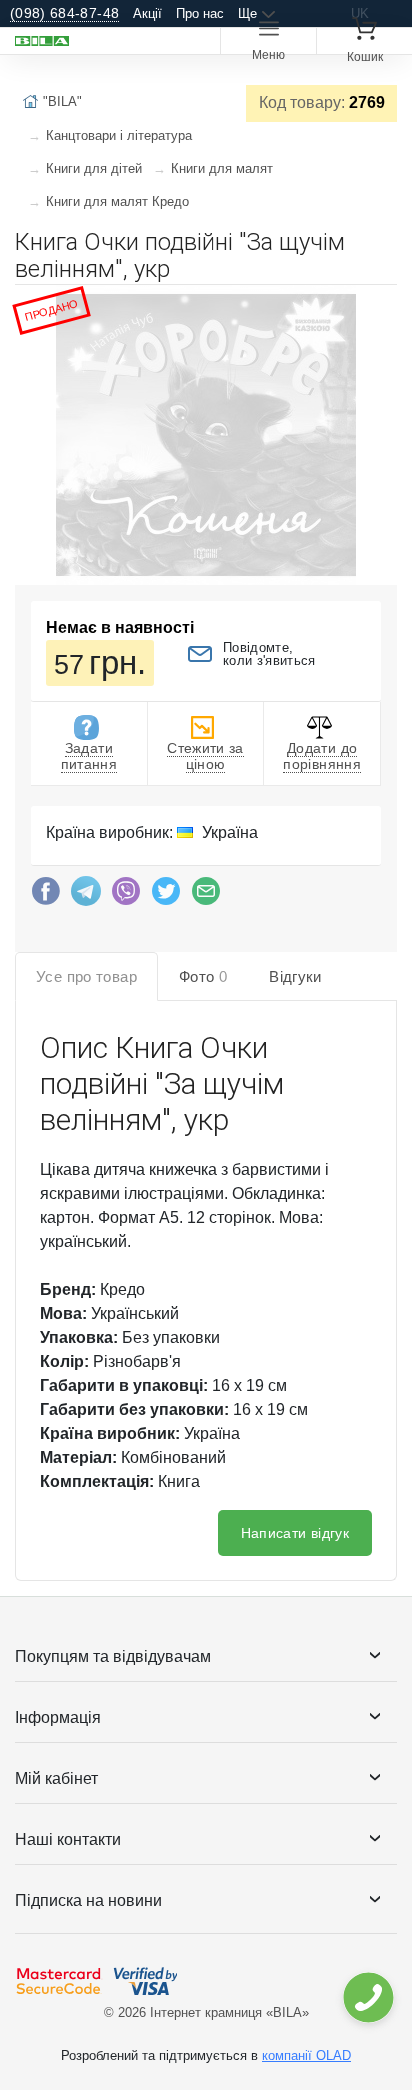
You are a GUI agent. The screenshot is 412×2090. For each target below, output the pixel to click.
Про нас (200, 13)
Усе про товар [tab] (86, 976)
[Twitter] (166, 896)
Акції (147, 13)
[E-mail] (206, 896)
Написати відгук (295, 1533)
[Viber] (126, 896)
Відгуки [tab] (295, 976)
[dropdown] (367, 1997)
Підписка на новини (88, 1900)
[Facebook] (46, 896)
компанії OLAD (306, 2055)
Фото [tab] (203, 976)
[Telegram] (86, 896)
